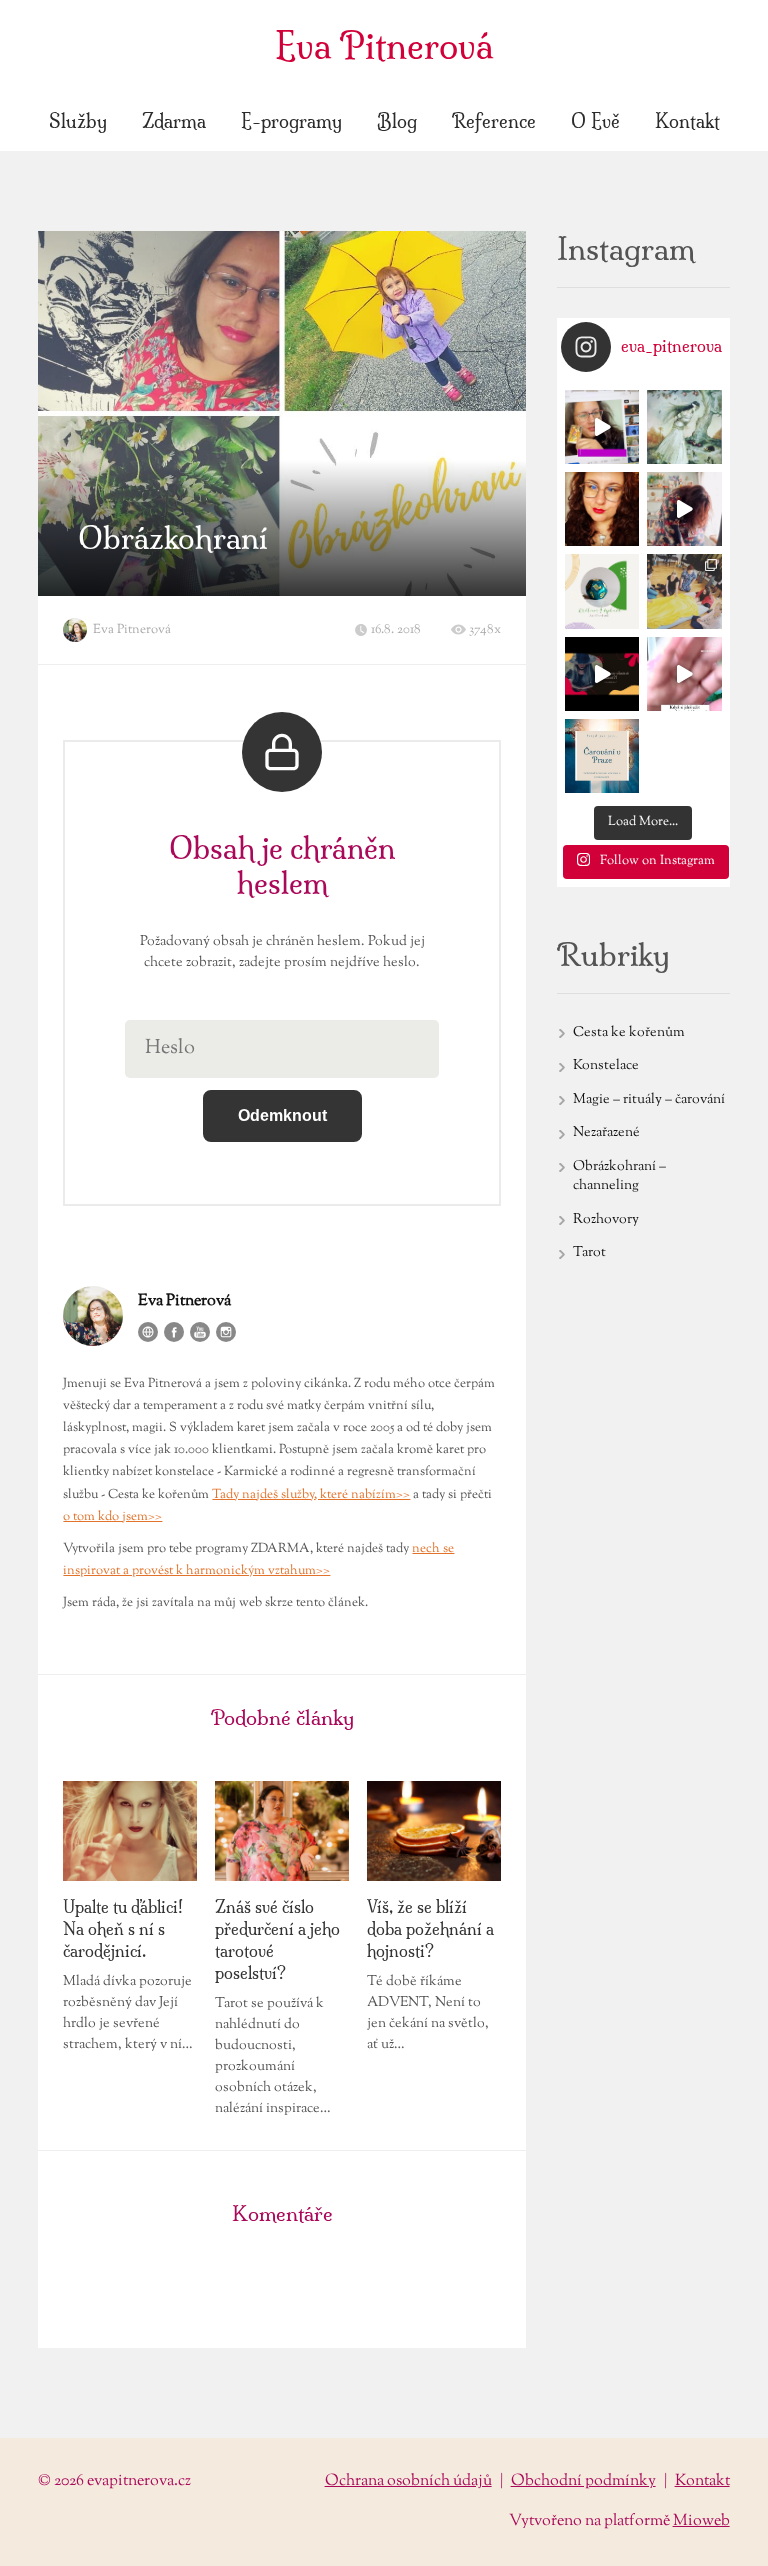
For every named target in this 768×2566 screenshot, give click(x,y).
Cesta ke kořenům (629, 1033)
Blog (397, 121)
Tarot (589, 1253)
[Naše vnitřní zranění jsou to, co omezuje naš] (684, 427)
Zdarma (174, 121)
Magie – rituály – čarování (649, 1100)
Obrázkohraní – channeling (619, 1177)
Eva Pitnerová (384, 46)
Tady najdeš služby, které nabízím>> (311, 1495)
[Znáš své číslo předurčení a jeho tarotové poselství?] (282, 1831)
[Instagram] (226, 1332)
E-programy (291, 121)
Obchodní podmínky (583, 2481)
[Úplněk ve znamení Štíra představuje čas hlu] (602, 591)
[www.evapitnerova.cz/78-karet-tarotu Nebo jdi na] (602, 427)
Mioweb (701, 2521)
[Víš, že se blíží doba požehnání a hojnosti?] (434, 1831)
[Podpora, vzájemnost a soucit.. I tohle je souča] (684, 591)
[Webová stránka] (148, 1332)
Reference (494, 121)
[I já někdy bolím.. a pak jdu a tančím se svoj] (684, 509)
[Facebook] (174, 1332)
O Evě (595, 121)
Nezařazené (606, 1133)
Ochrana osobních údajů (408, 2481)
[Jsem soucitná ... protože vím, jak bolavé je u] (602, 509)
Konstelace (606, 1066)
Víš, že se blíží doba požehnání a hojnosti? (430, 1929)
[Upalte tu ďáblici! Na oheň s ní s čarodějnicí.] (130, 1831)
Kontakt (687, 121)
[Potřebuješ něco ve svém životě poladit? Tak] (602, 756)
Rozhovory (606, 1220)
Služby (78, 121)
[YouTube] (200, 1332)
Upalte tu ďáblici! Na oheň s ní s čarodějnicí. (123, 1929)
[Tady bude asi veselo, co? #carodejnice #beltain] (602, 674)
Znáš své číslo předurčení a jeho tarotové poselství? (277, 1940)
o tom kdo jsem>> (112, 1517)
